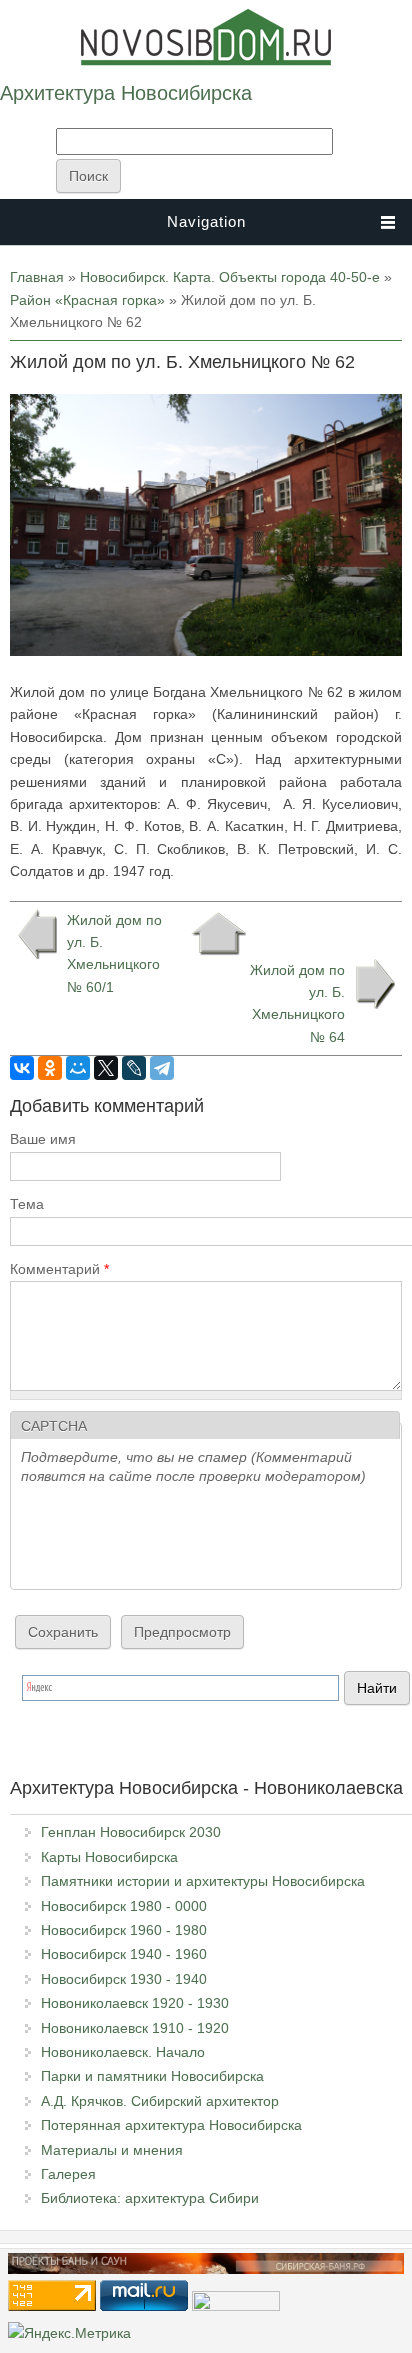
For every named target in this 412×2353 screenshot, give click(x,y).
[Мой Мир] (78, 1068)
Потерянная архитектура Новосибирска (171, 2125)
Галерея (68, 2174)
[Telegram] (162, 1068)
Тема (27, 1204)
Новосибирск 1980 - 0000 (124, 1906)
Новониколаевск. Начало (123, 2052)
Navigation (206, 221)
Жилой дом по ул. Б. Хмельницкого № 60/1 (114, 953)
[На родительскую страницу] (218, 934)
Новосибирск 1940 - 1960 (124, 1954)
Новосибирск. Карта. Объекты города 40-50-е (230, 277)
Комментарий (59, 1269)
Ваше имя (43, 1139)
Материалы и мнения (112, 2150)
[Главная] (206, 61)
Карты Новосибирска (109, 1857)
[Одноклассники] (50, 1068)
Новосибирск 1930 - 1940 (124, 1979)
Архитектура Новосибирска (126, 93)
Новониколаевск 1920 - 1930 (135, 2003)
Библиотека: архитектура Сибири (150, 2198)
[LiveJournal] (134, 1068)
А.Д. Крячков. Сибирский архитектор (160, 2101)
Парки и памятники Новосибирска (152, 2076)
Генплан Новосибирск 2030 (131, 1832)
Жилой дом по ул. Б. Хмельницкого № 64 (297, 1003)
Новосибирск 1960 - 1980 (124, 1930)
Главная (37, 277)
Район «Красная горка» (87, 300)
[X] (106, 1068)
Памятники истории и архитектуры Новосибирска (203, 1881)
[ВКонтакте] (22, 1068)
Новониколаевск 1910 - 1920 (135, 2028)
